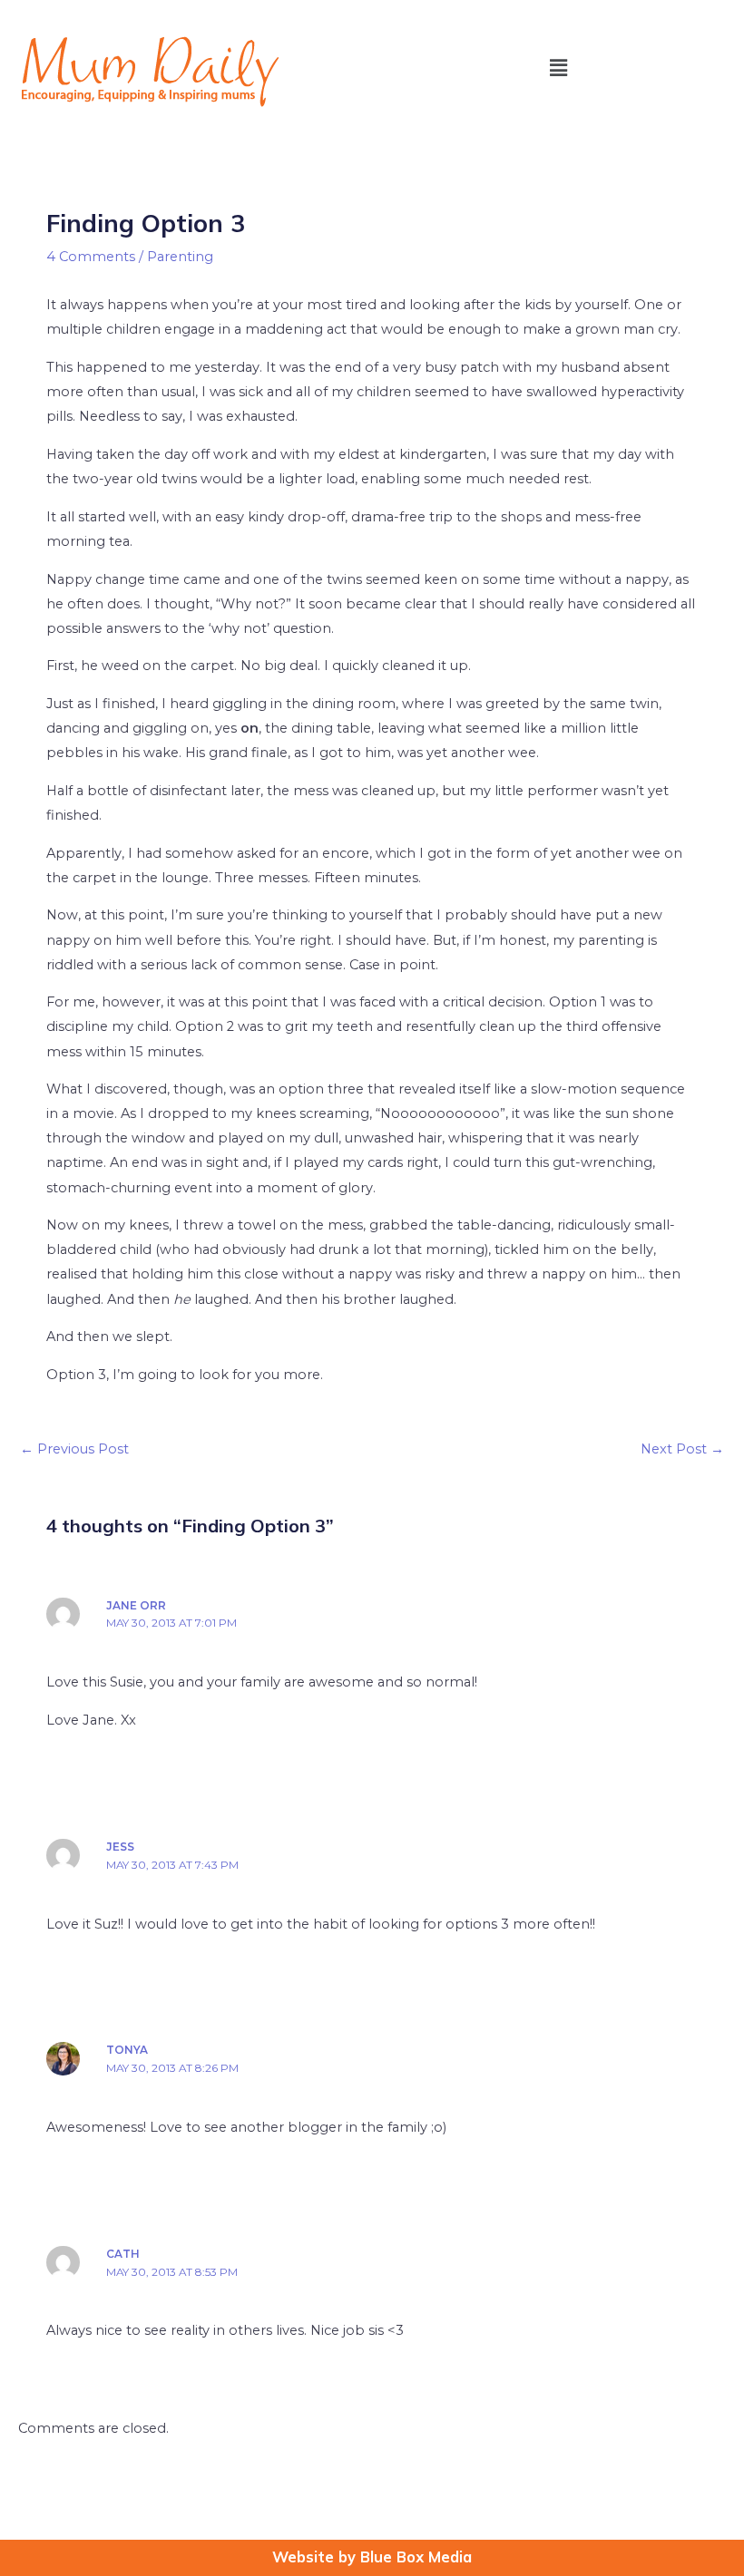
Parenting (180, 257)
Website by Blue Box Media (372, 2557)
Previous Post (74, 1449)
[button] (558, 68)
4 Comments (91, 257)
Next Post (682, 1449)
